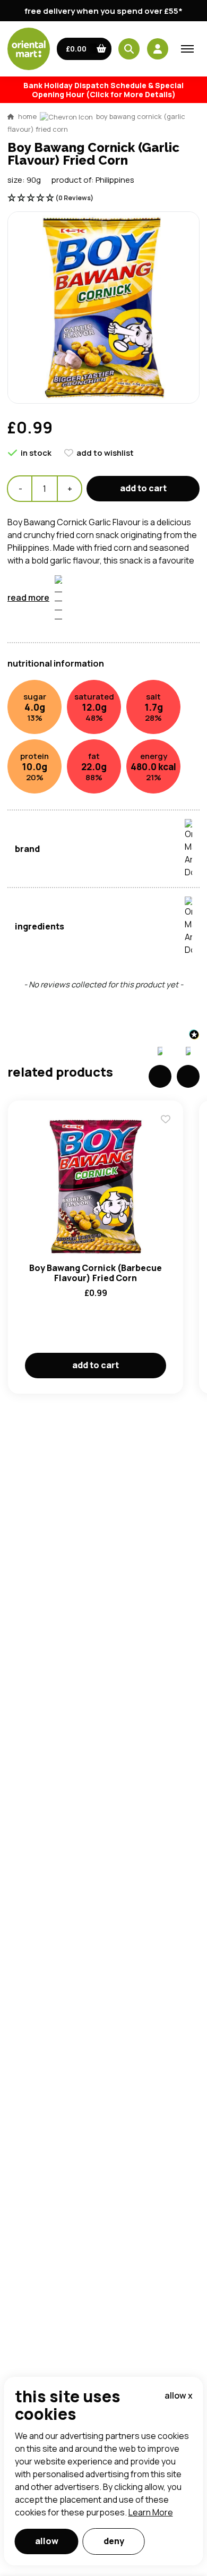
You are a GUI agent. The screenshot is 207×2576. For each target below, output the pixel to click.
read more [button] (28, 598)
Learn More (151, 2512)
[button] (84, 49)
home (27, 116)
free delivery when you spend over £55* (103, 11)
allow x (179, 2395)
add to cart (143, 488)
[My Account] (158, 49)
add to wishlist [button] (105, 453)
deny (114, 2541)
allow (47, 2541)
